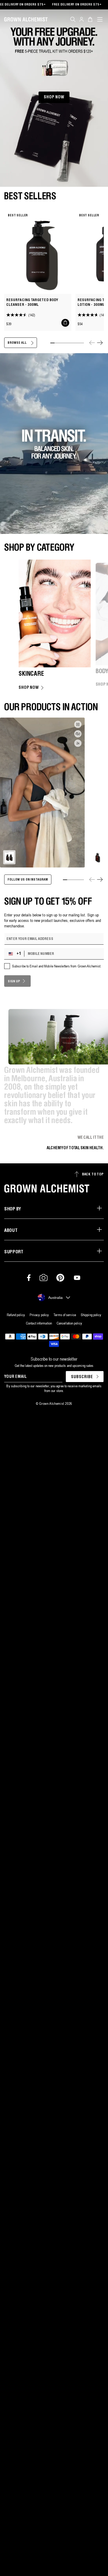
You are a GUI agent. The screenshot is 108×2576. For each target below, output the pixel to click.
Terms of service (65, 1315)
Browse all (17, 343)
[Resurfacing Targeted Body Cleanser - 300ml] (38, 252)
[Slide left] (92, 343)
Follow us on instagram (28, 880)
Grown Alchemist (52, 1403)
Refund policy (16, 1315)
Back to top (93, 1174)
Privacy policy (39, 1315)
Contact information (39, 1323)
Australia (55, 1298)
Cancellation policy (69, 1323)
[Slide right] (100, 343)
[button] (73, 19)
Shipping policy (91, 1315)
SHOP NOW (54, 97)
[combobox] (15, 954)
